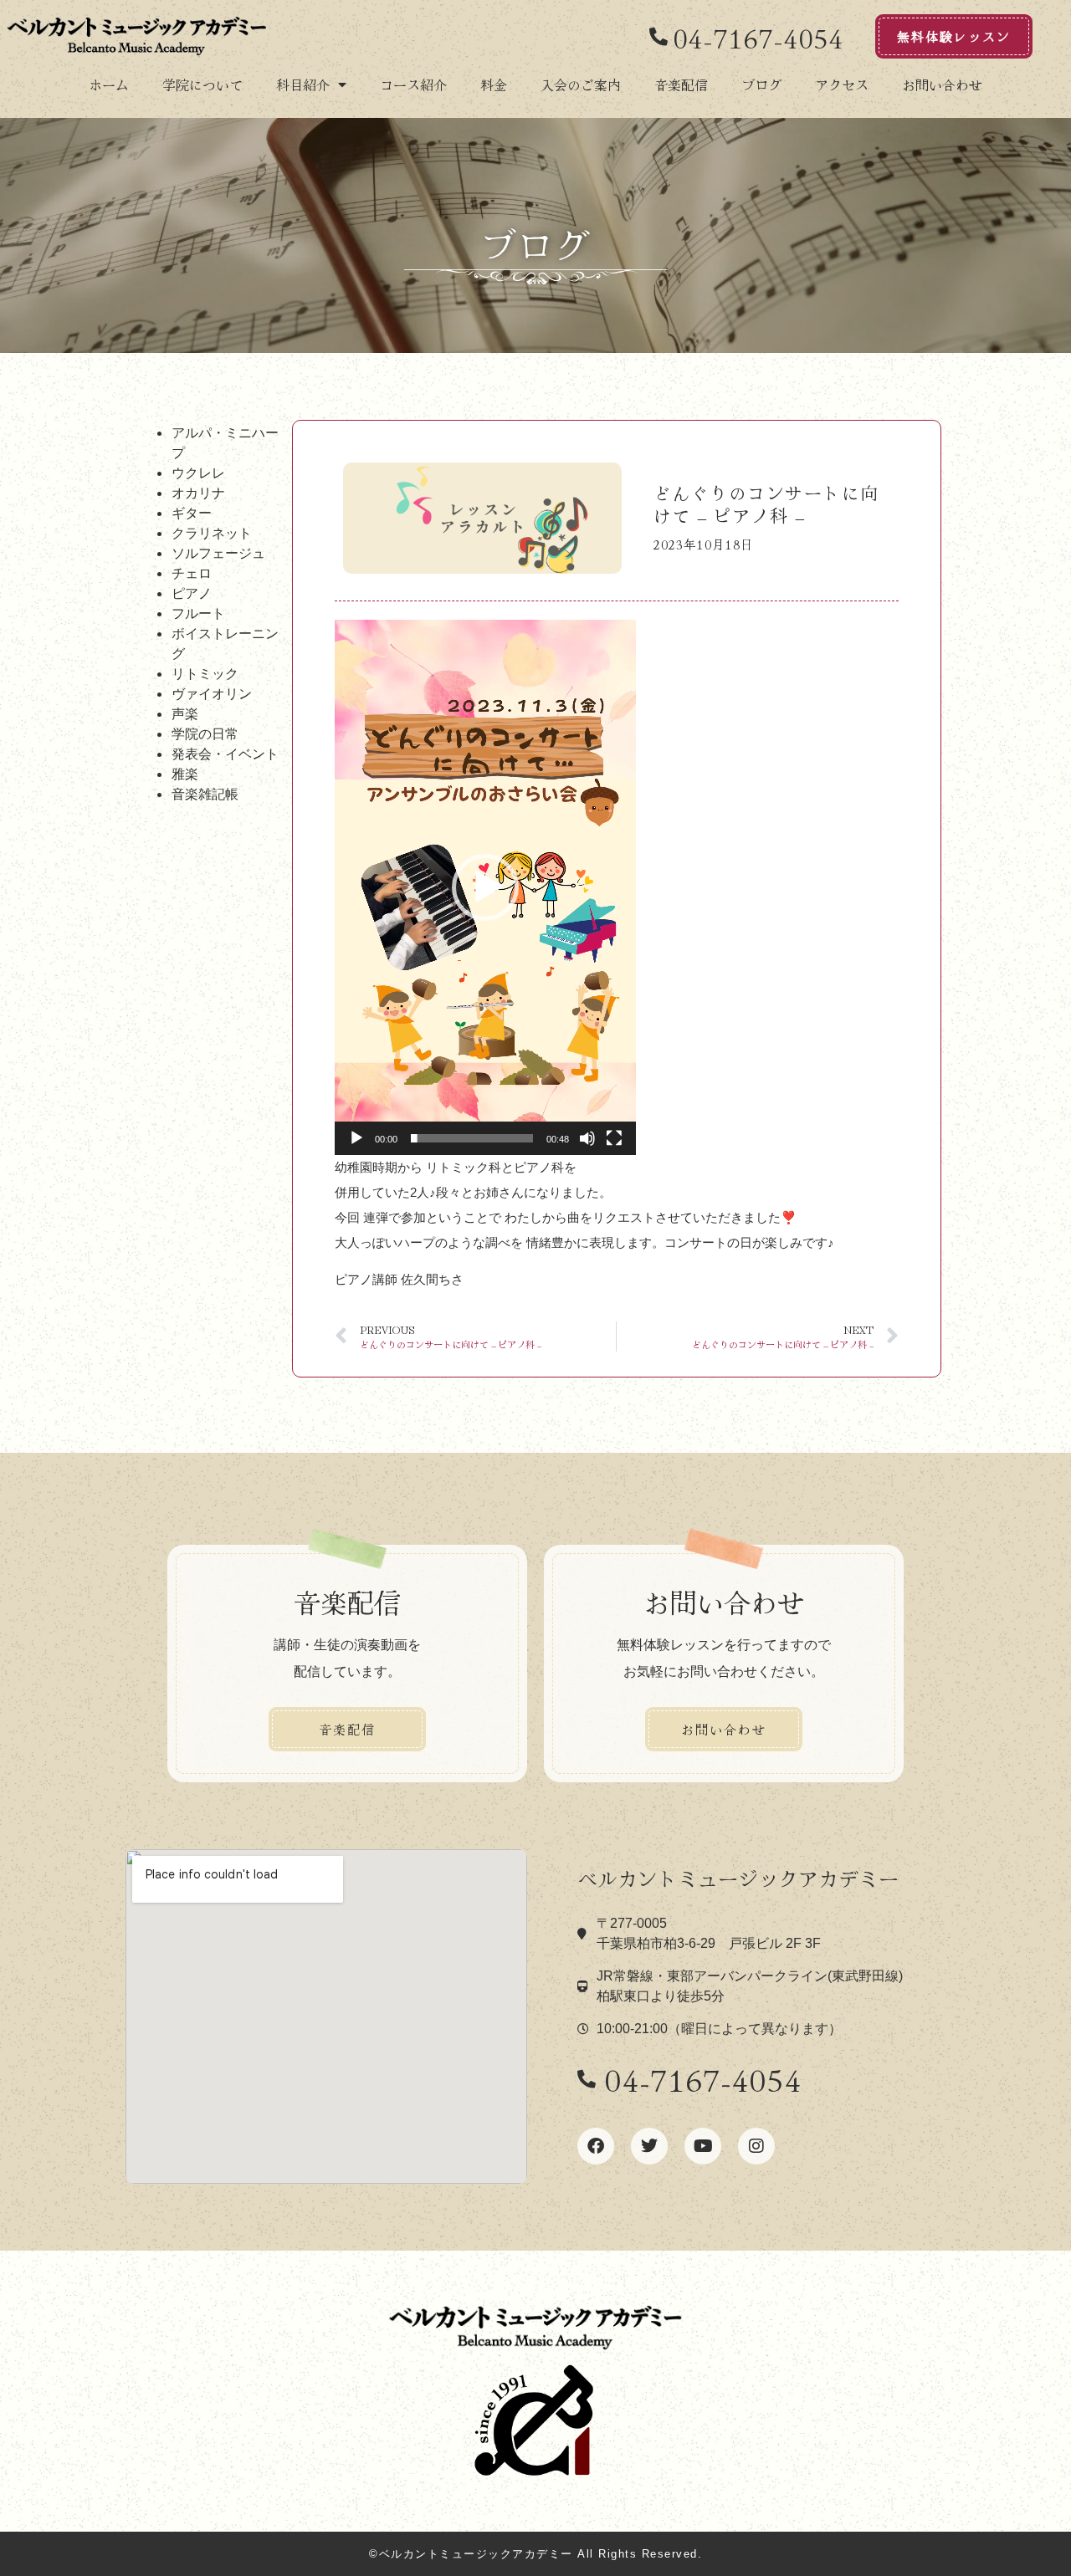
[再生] (356, 1138)
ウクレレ (198, 473)
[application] (485, 887)
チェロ (192, 573)
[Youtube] (703, 2146)
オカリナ (198, 493)
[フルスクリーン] (614, 1138)
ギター (192, 513)
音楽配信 (681, 84)
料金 (494, 84)
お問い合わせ (942, 84)
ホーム (109, 84)
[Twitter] (649, 2146)
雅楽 (185, 774)
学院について (202, 84)
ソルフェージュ (218, 553)
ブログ (761, 84)
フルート (198, 613)
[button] (485, 887)
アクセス (842, 84)
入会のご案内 (581, 84)
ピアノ (192, 593)
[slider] (472, 1138)
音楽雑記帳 (205, 794)
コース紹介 (413, 84)
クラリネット (212, 533)
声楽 (185, 713)
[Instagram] (756, 2146)
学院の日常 (205, 733)
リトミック (205, 673)
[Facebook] (596, 2146)
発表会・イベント (225, 754)
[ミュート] (587, 1138)
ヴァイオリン (212, 693)
